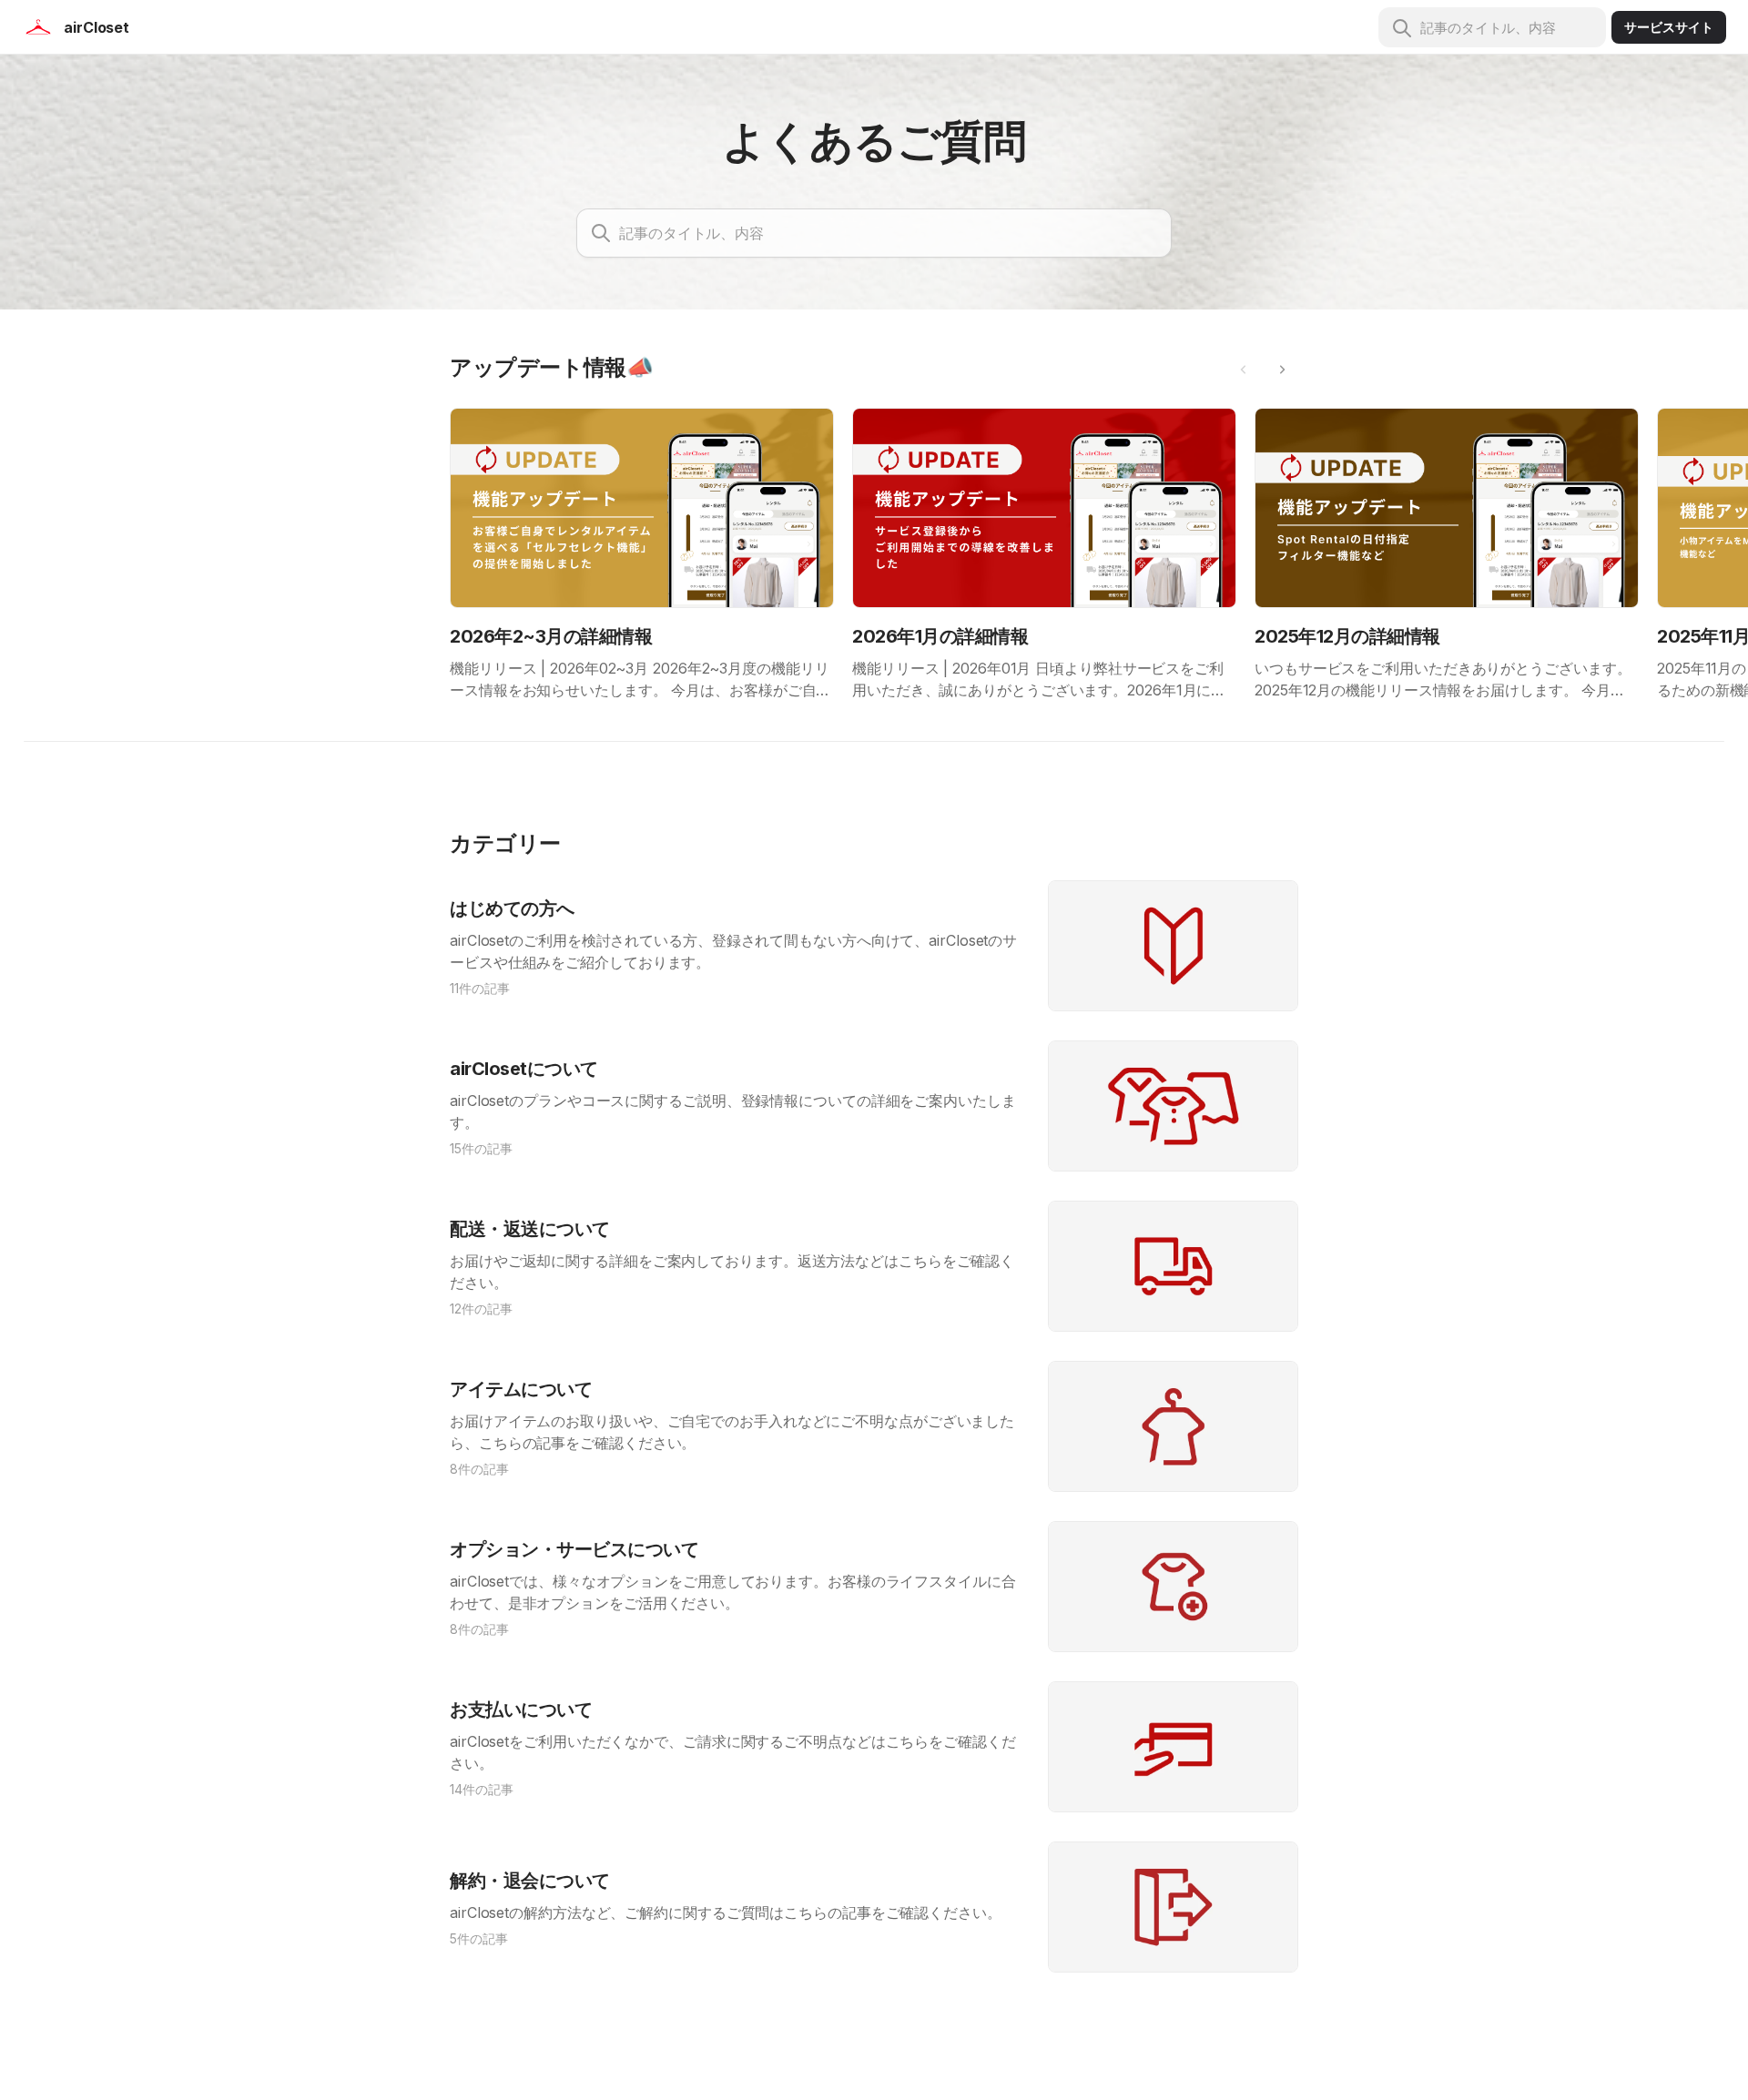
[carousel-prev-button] (1244, 370)
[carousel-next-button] (1282, 370)
